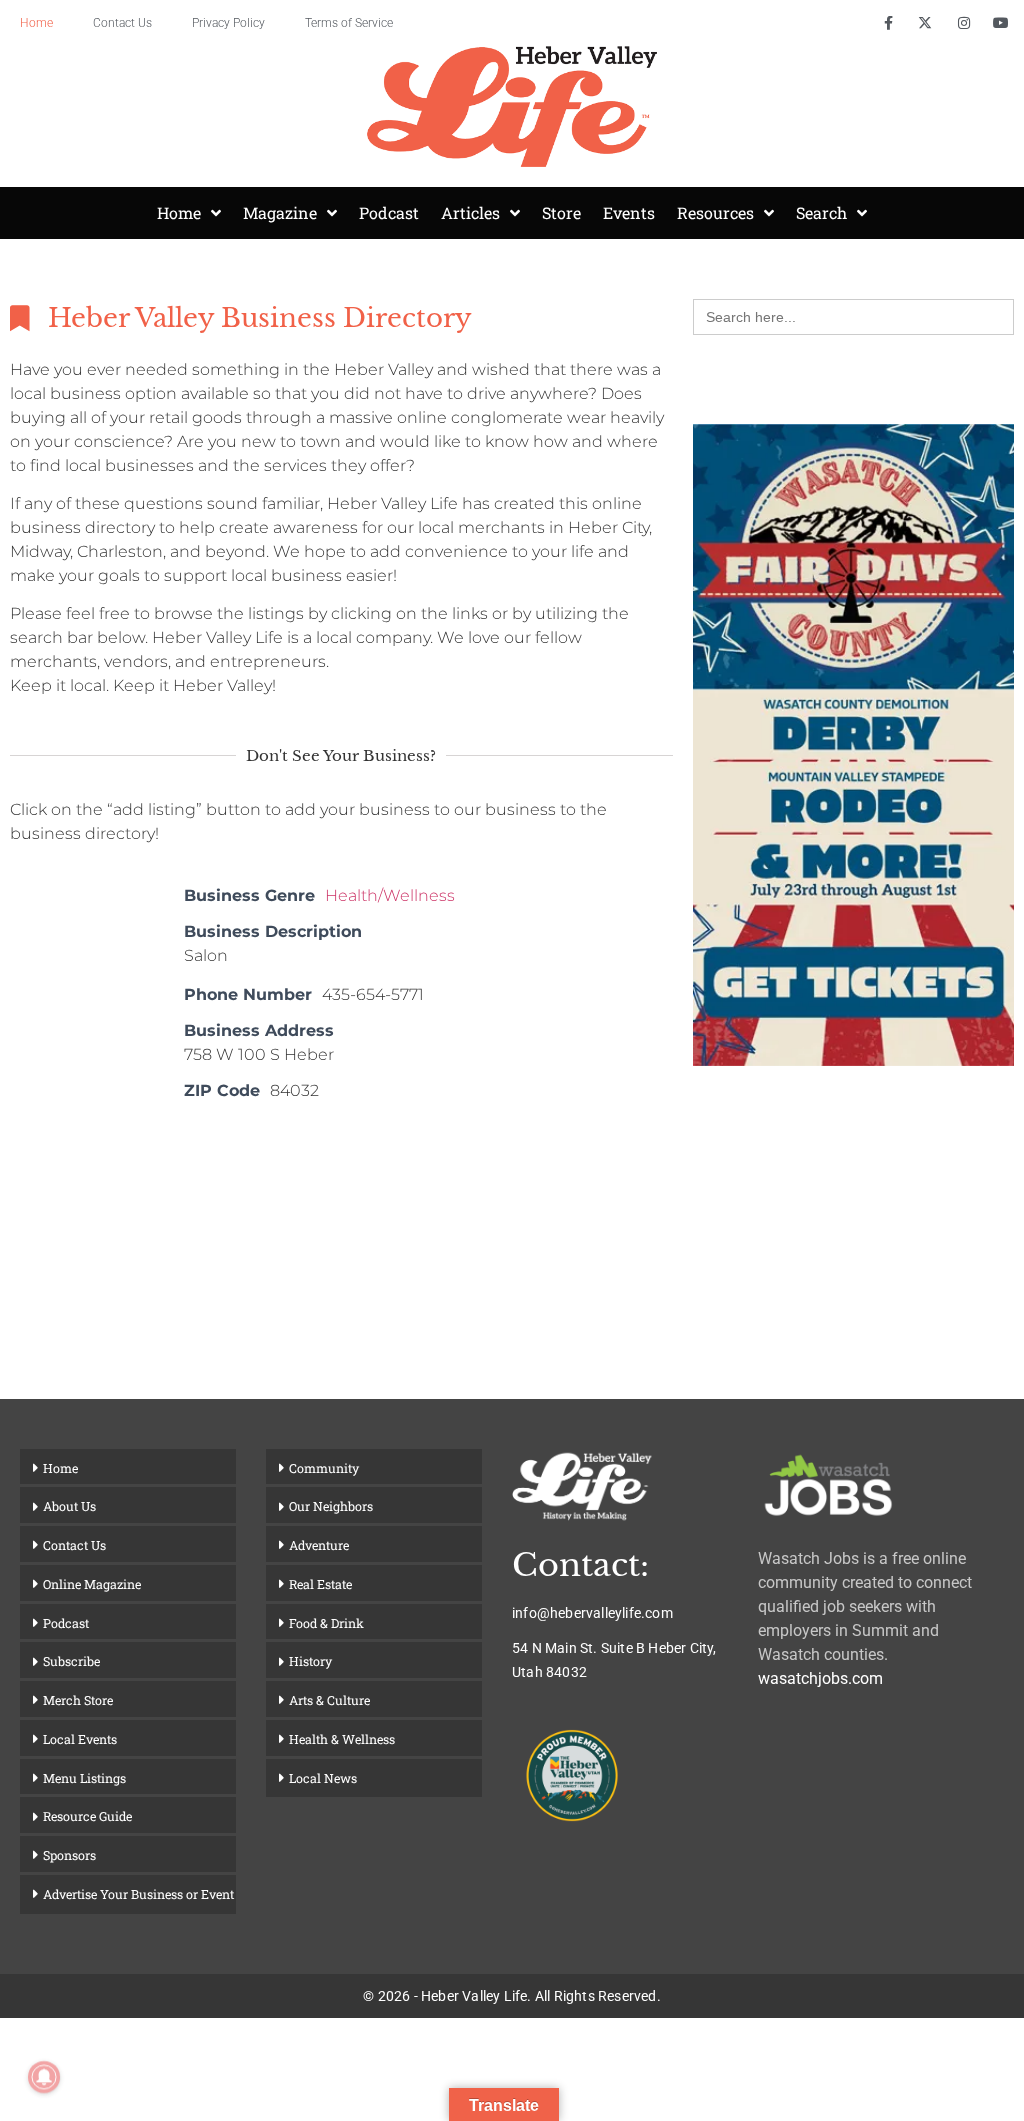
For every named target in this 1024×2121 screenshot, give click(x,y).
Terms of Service (349, 23)
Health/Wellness (390, 895)
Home (36, 23)
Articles (470, 212)
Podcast (389, 212)
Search (821, 212)
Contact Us (122, 23)
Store (561, 212)
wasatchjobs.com (820, 1678)
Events (629, 212)
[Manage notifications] (44, 2077)
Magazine (280, 212)
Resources (715, 212)
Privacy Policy (228, 23)
